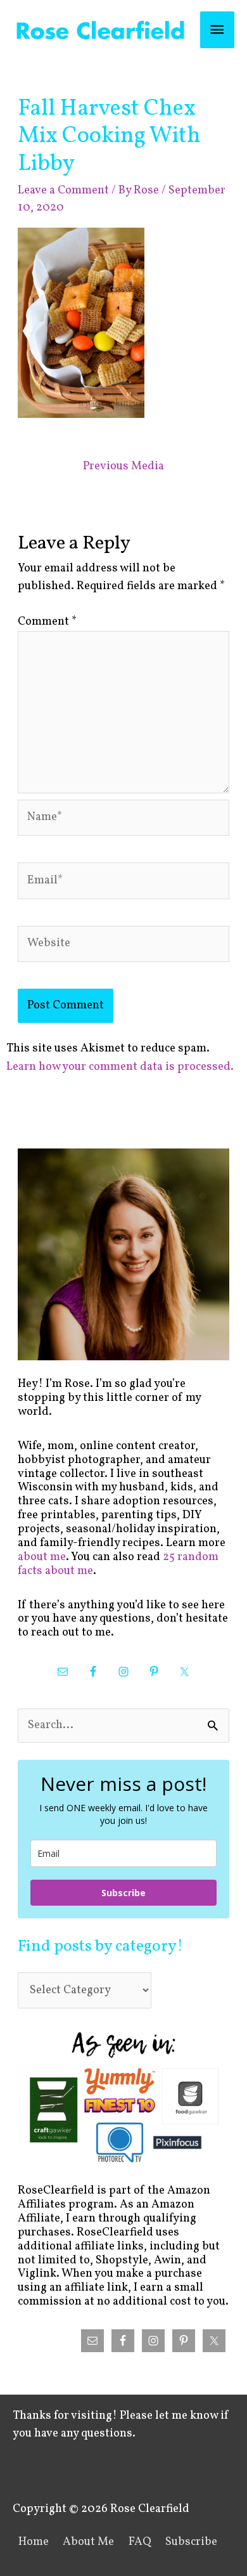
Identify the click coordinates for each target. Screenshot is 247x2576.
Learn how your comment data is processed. (120, 1067)
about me (42, 1557)
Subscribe (123, 1893)
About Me (88, 2542)
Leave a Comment (63, 191)
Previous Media (123, 466)
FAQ (140, 2542)
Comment (47, 622)
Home (34, 2542)
